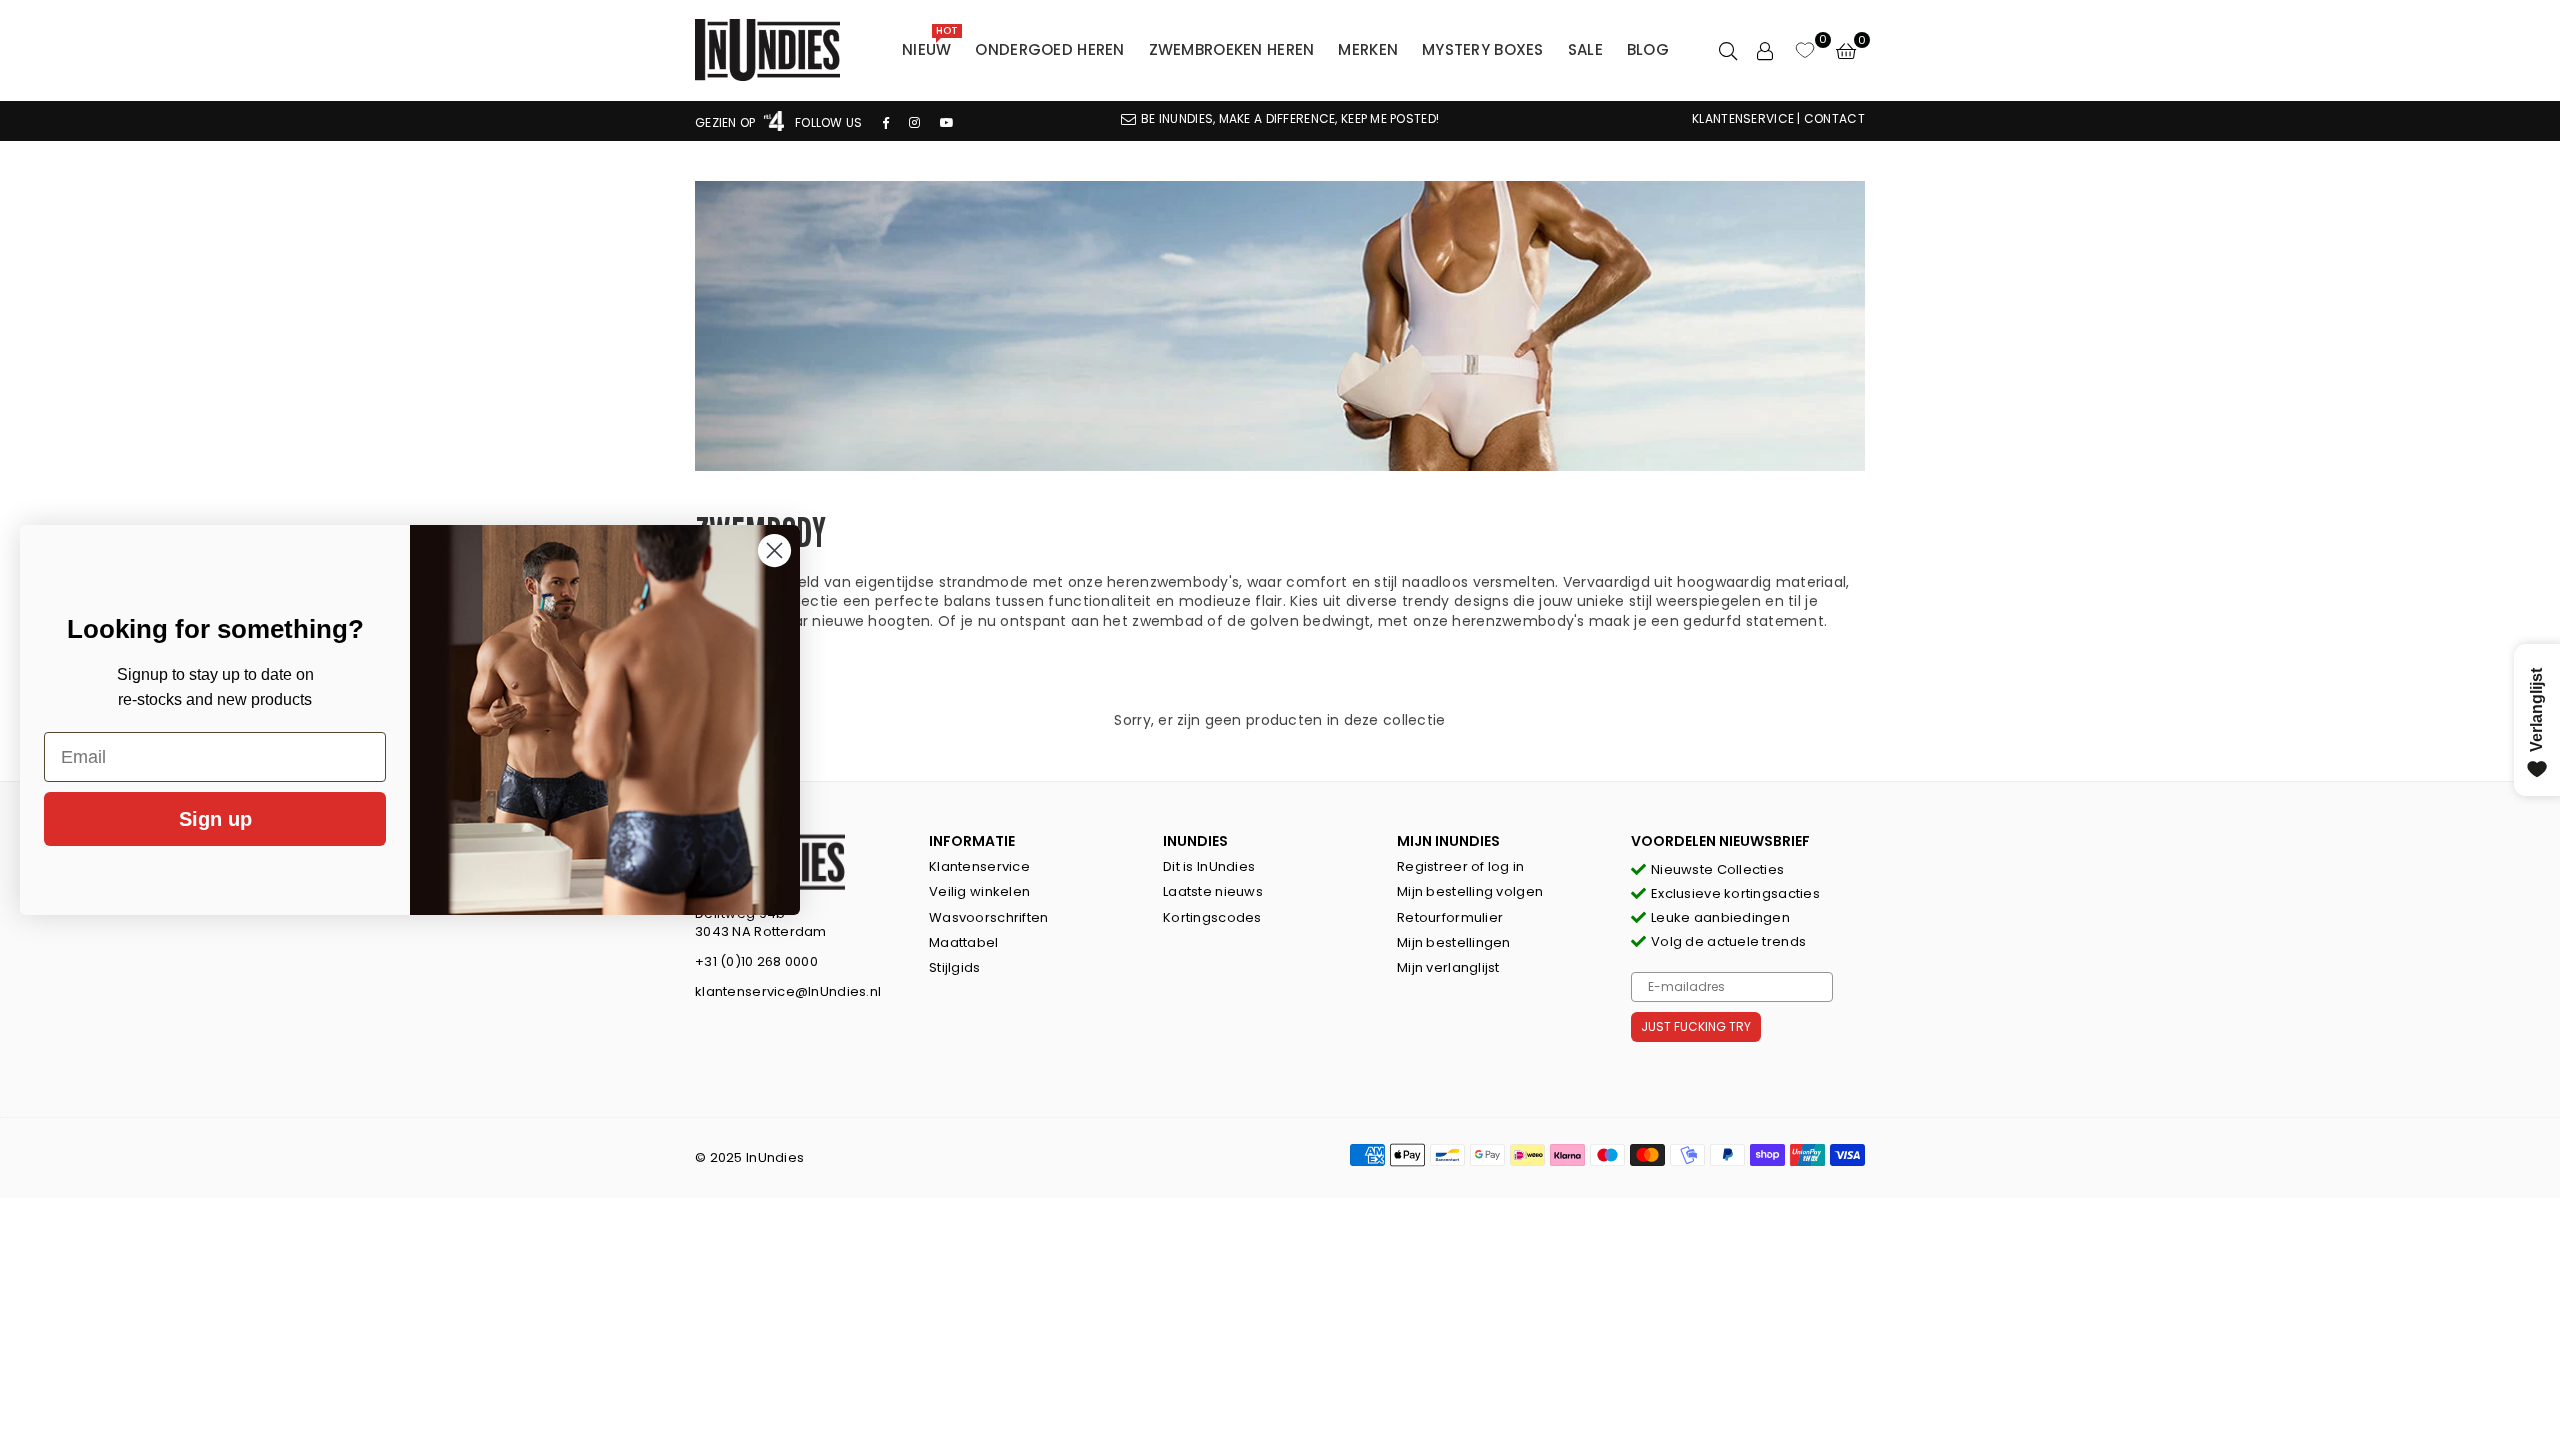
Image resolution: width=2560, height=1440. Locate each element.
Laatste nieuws (1213, 891)
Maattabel (964, 942)
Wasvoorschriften (988, 917)
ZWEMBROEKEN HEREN (1232, 49)
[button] (1846, 50)
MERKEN (1368, 49)
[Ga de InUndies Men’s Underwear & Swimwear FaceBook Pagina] (886, 122)
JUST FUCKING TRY (1696, 1026)
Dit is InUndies (1209, 866)
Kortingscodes (1212, 917)
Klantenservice (979, 866)
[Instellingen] (1765, 50)
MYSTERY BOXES (1483, 49)
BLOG (1648, 49)
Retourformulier (1450, 917)
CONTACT (1834, 118)
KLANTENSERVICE (1743, 118)
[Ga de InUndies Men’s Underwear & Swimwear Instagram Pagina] (914, 122)
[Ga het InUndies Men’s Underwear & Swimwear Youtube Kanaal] (947, 122)
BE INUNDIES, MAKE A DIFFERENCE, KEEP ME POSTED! (1290, 118)
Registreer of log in (1461, 866)
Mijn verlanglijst (1448, 967)
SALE (1585, 49)
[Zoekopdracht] (1728, 50)
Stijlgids (955, 967)
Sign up (215, 819)
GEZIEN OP (727, 122)
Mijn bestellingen (1454, 942)
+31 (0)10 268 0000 (756, 961)
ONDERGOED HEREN (1049, 49)
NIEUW (930, 45)
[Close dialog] (774, 550)
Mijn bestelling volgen (1470, 891)
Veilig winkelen (979, 891)
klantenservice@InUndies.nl (788, 991)
